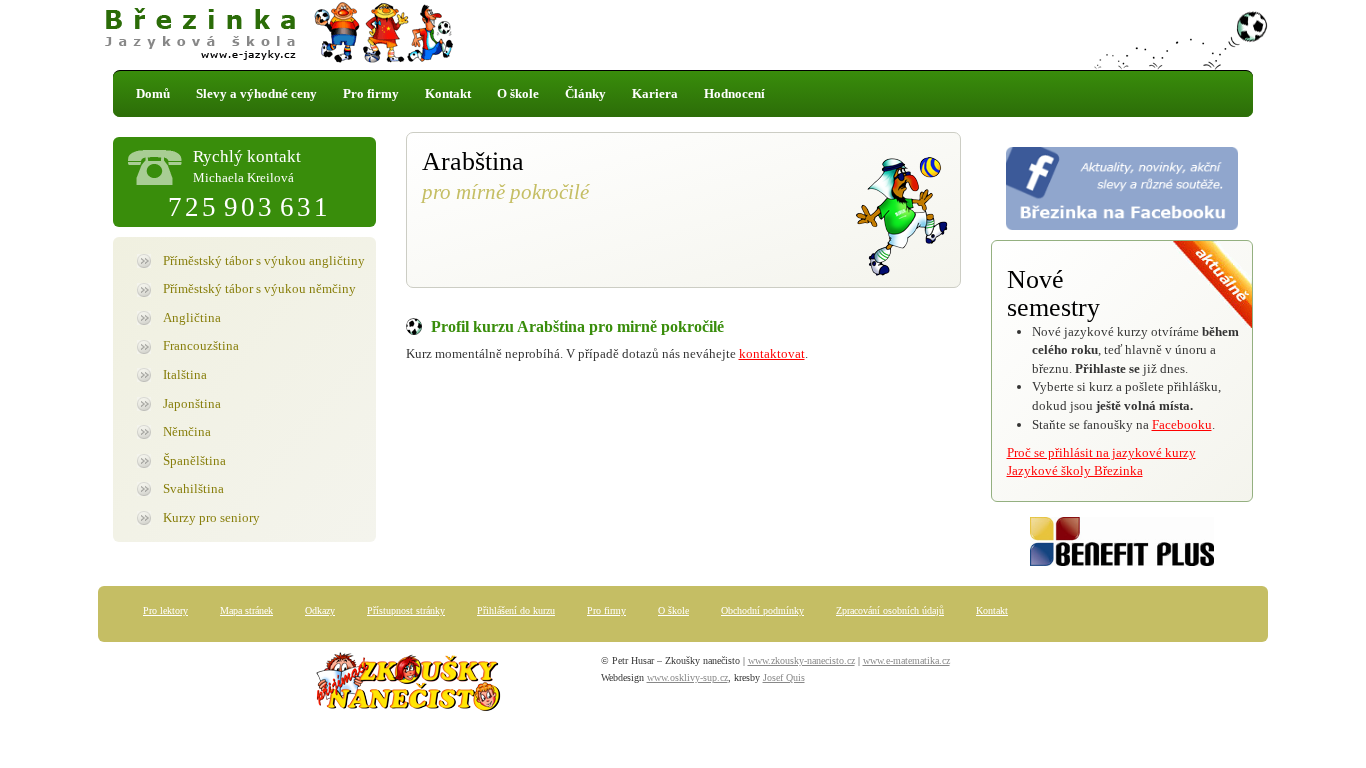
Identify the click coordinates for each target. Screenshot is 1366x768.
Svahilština (193, 488)
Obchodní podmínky (762, 610)
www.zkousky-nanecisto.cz (801, 660)
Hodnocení (734, 93)
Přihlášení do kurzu (516, 610)
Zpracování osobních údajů (890, 610)
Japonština (192, 403)
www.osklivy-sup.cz (687, 677)
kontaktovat (772, 353)
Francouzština (201, 345)
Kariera (655, 93)
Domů (153, 93)
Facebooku (1182, 424)
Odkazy (320, 610)
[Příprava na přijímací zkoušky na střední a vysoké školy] (408, 685)
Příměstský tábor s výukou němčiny (259, 288)
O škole (518, 93)
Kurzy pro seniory (211, 517)
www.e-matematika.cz (906, 660)
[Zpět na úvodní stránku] (683, 35)
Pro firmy (371, 93)
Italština (185, 374)
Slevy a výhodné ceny (256, 93)
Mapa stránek (246, 610)
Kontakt (448, 93)
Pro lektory (165, 610)
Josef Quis (784, 677)
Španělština (194, 460)
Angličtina (192, 317)
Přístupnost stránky (406, 610)
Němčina (187, 431)
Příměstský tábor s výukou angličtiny (264, 260)
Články (585, 93)
